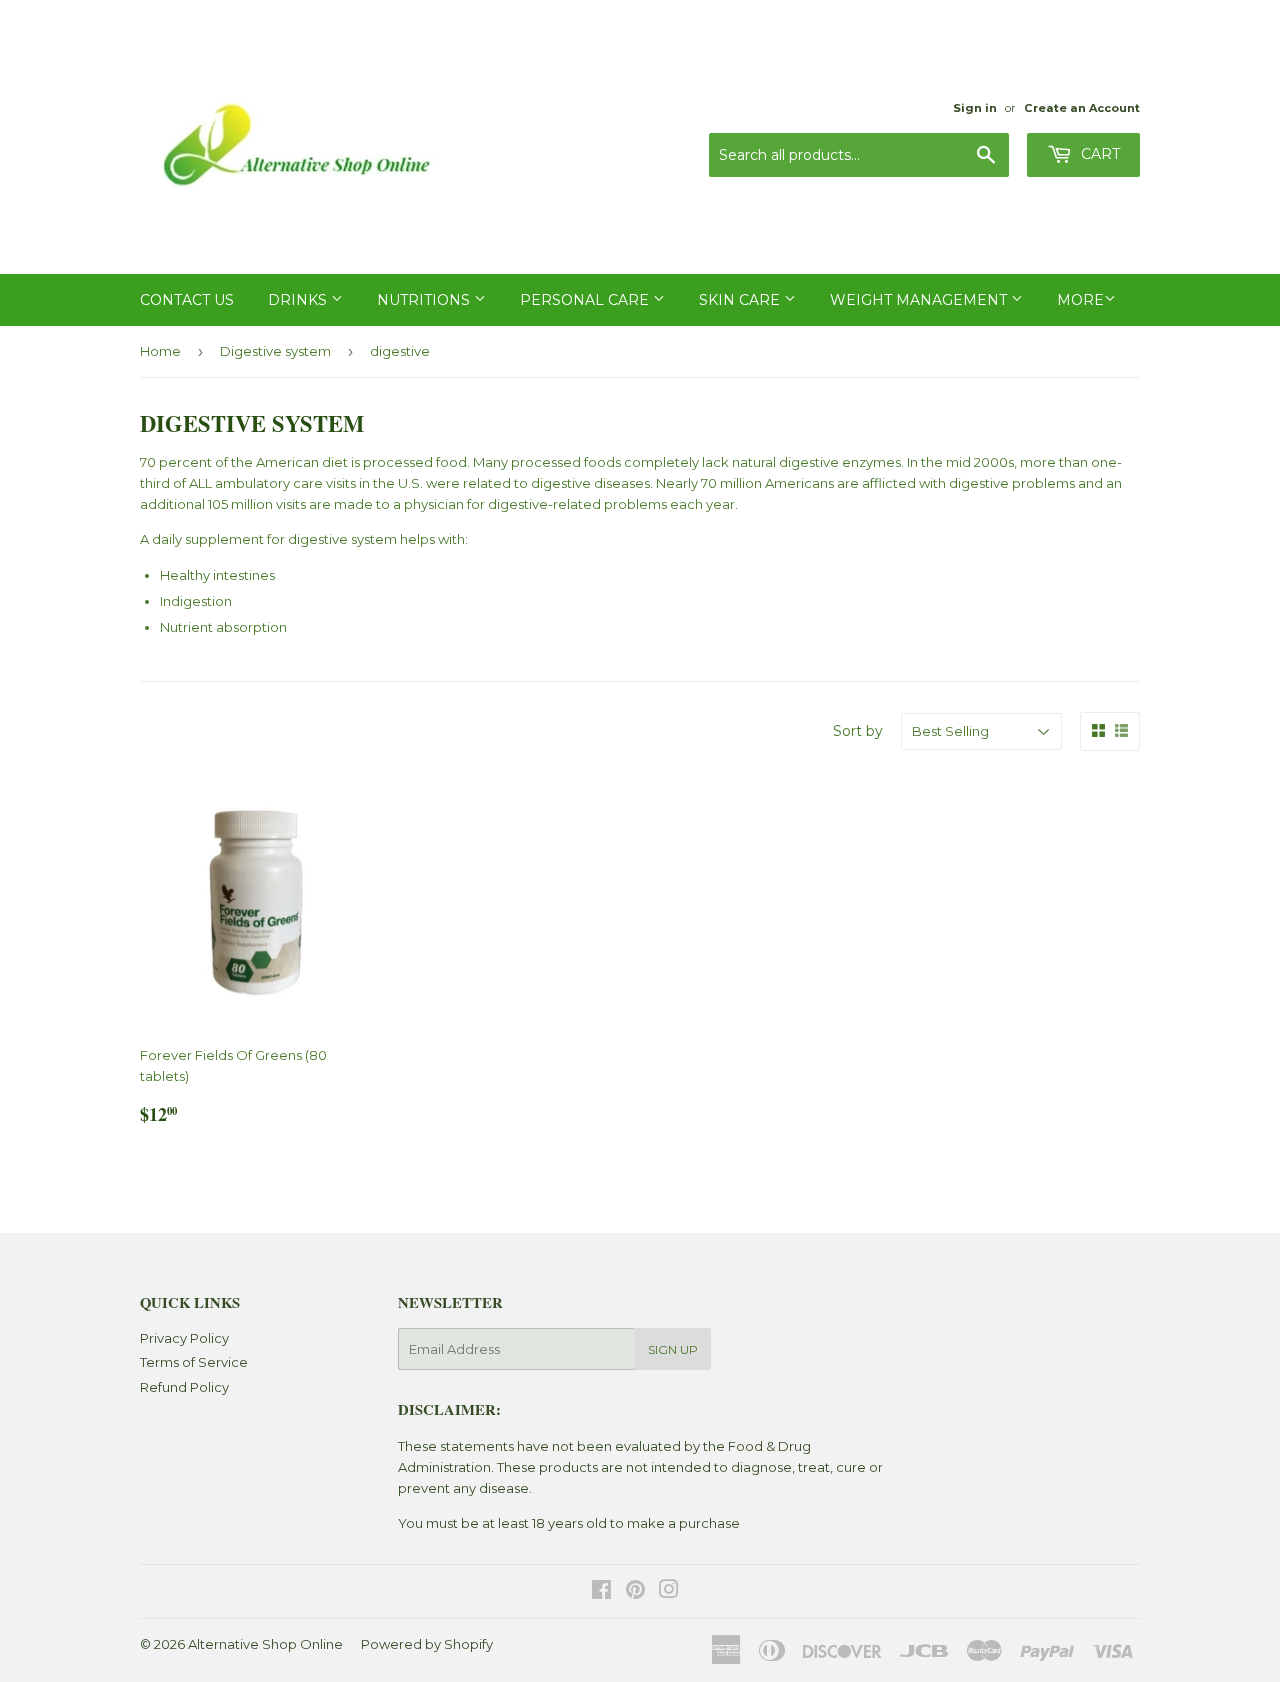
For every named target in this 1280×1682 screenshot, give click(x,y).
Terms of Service (194, 1362)
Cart (1098, 154)
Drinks (299, 300)
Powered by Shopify (427, 1644)
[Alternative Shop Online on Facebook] (601, 1592)
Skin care (741, 300)
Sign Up (673, 1349)
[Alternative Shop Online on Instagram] (669, 1592)
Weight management (920, 300)
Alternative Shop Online (265, 1644)
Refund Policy (184, 1387)
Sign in (975, 108)
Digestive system (275, 351)
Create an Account (1082, 108)
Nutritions (425, 300)
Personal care (586, 300)
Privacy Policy (184, 1338)
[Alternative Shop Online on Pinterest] (635, 1592)
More (1080, 300)
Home (160, 351)
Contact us (187, 300)
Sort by (858, 731)
